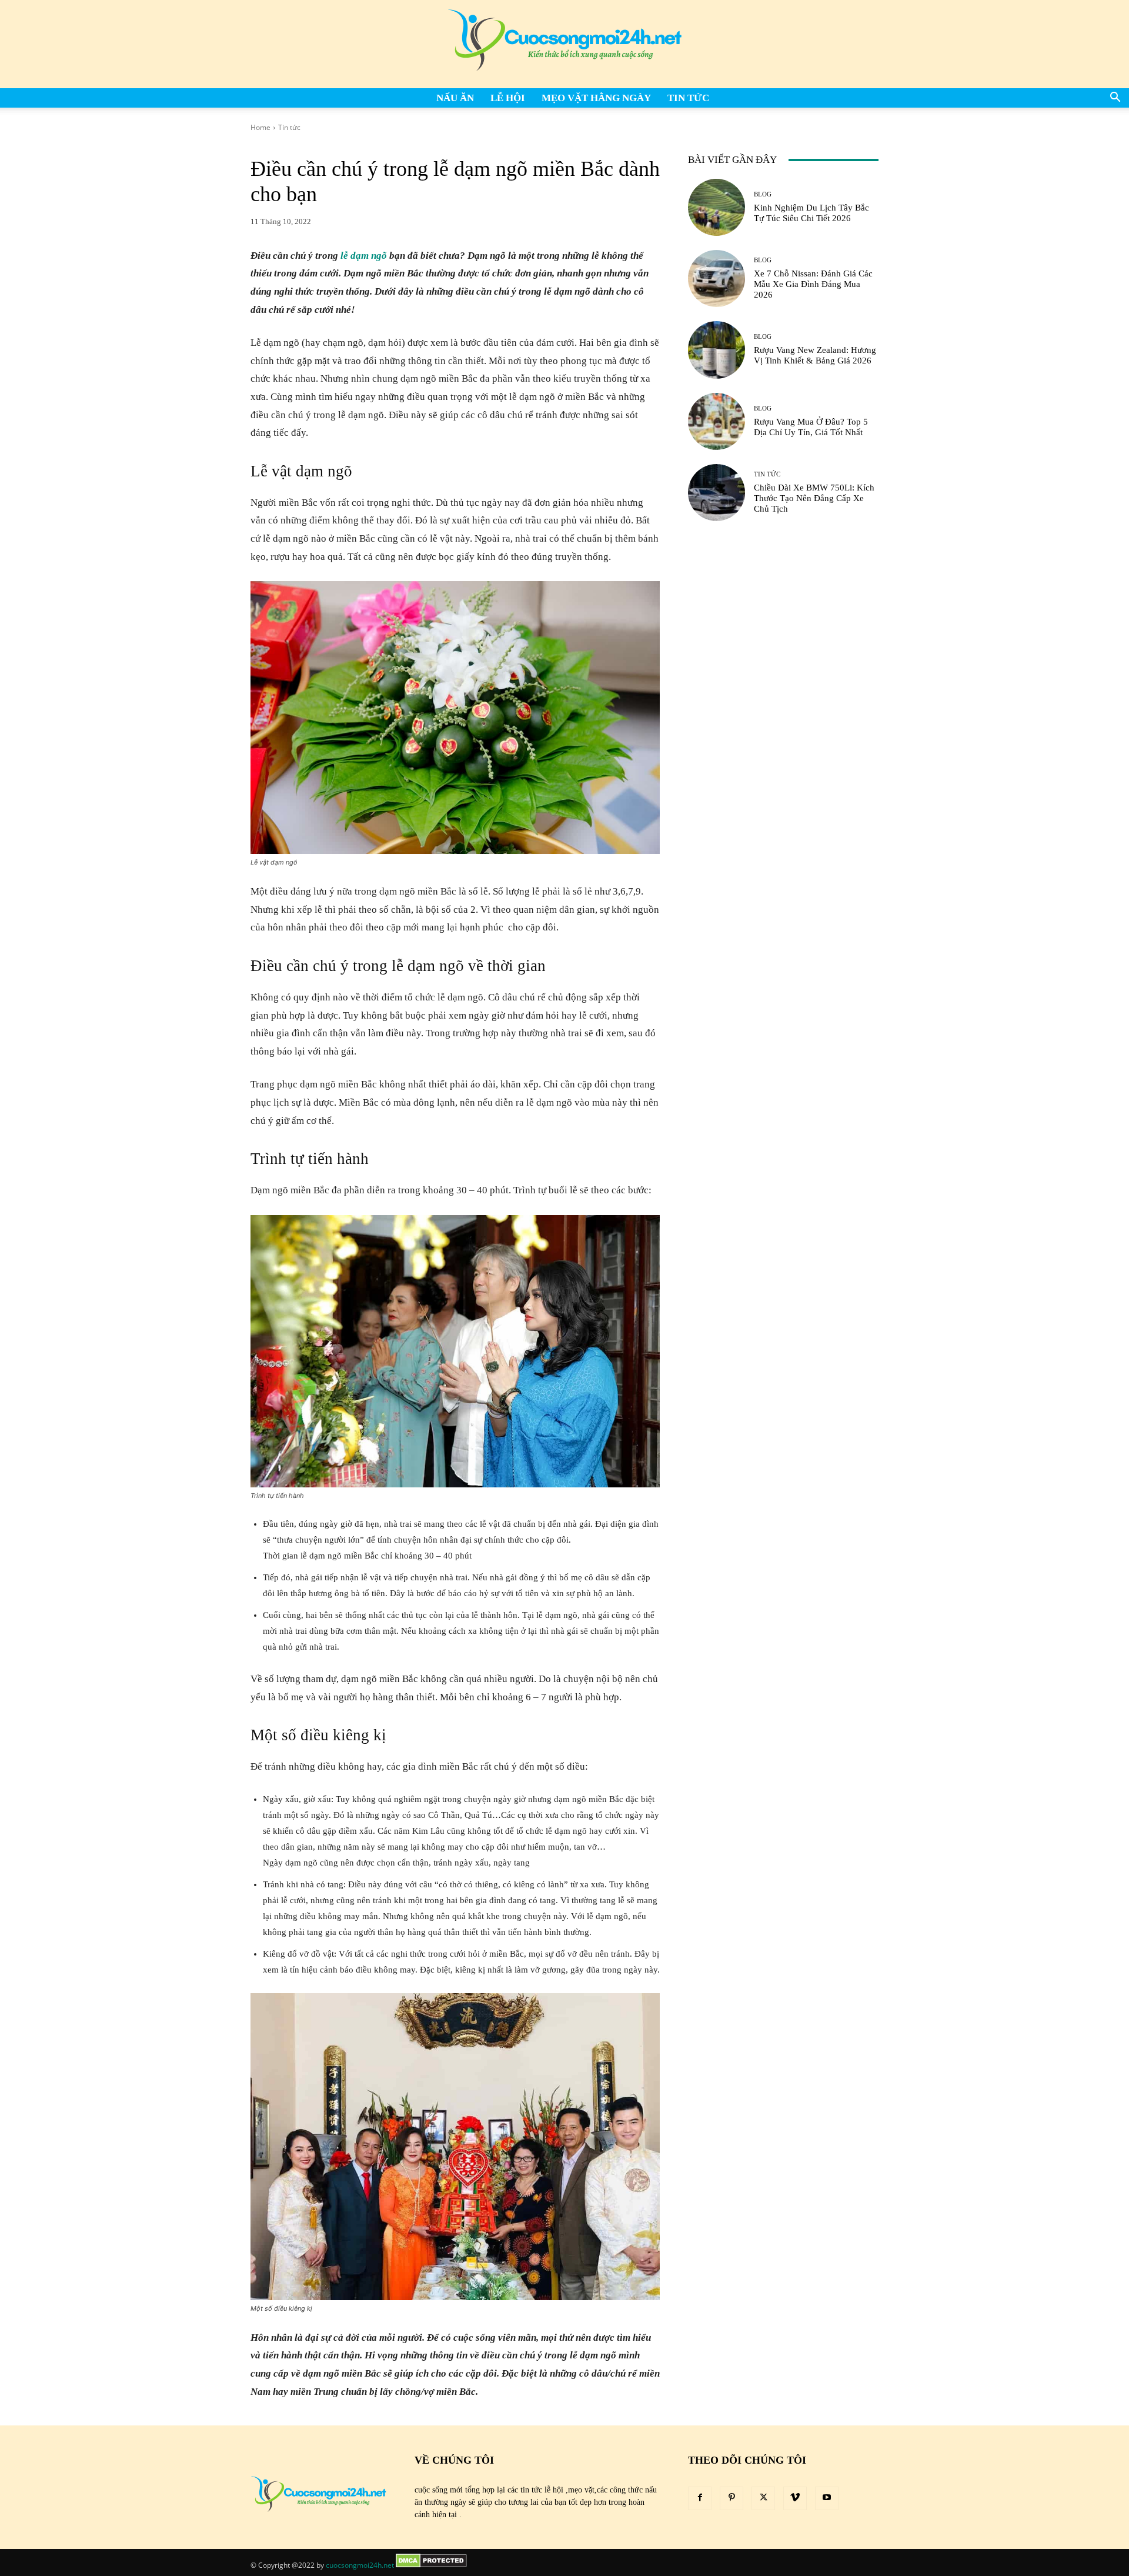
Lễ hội (508, 98)
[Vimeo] (795, 2498)
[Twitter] (763, 2498)
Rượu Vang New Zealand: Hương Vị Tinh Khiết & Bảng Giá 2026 (815, 355)
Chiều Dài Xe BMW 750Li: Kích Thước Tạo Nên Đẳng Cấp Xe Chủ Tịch (814, 498)
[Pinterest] (731, 2498)
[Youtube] (827, 2498)
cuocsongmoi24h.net (360, 2565)
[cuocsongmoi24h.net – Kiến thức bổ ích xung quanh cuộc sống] (564, 44)
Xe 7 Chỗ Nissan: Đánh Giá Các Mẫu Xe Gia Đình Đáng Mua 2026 (813, 284)
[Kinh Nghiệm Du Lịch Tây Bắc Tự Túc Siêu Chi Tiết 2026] (717, 207)
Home (260, 127)
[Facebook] (700, 2498)
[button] (1115, 99)
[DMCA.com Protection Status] (431, 2565)
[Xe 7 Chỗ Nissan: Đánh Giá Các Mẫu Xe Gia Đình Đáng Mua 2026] (717, 278)
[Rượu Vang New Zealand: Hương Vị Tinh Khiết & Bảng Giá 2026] (717, 350)
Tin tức (688, 98)
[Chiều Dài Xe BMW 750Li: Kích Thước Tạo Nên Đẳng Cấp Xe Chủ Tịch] (717, 493)
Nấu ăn (455, 98)
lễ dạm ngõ (364, 256)
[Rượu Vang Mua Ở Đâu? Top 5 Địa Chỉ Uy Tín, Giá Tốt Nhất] (717, 421)
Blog (763, 194)
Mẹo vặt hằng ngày (596, 98)
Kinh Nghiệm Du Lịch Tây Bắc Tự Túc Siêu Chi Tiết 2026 (811, 213)
